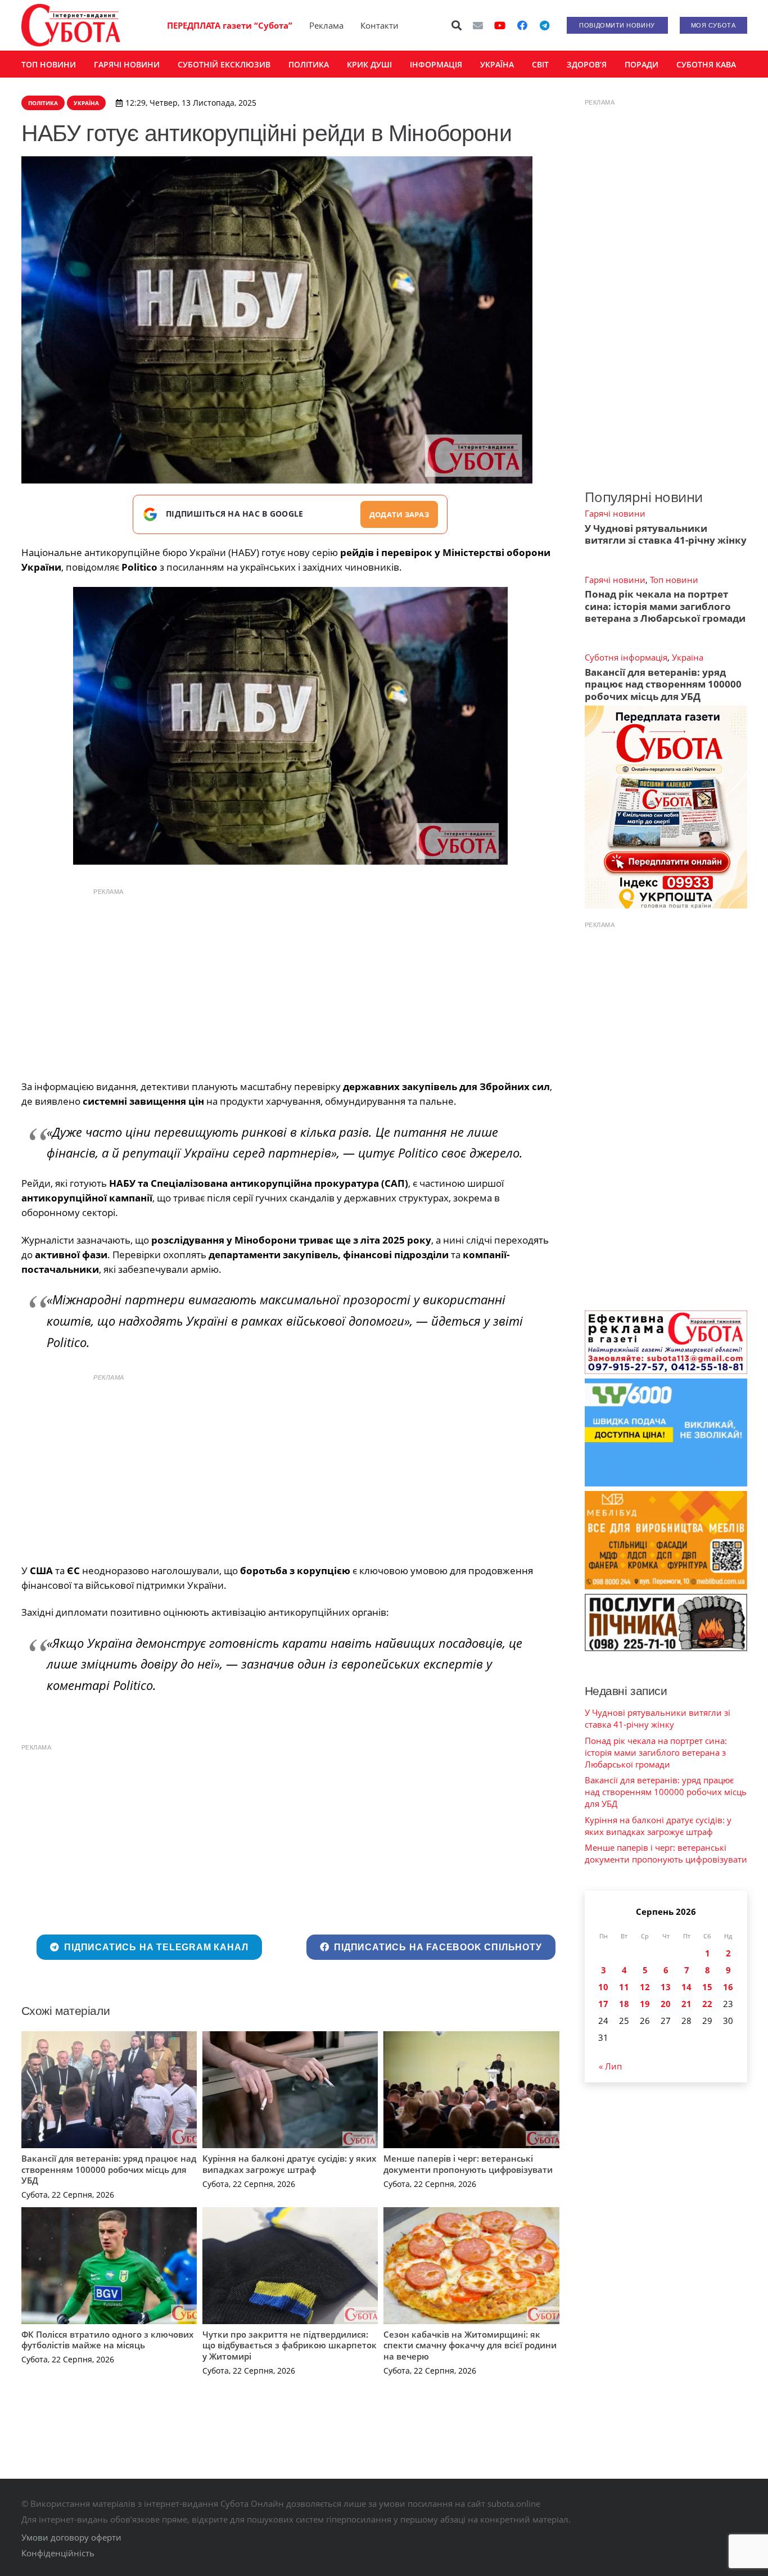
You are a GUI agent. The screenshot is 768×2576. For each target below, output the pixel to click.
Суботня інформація (626, 657)
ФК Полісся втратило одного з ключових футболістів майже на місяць (107, 2340)
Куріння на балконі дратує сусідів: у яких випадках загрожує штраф (289, 2164)
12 (645, 1987)
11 (624, 1987)
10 (603, 1987)
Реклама (326, 25)
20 (666, 2004)
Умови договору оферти (71, 2537)
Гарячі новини (615, 513)
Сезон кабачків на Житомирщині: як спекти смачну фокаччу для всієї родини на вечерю (470, 2345)
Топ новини (674, 580)
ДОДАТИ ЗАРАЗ (399, 514)
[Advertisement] (290, 981)
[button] (457, 25)
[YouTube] (500, 25)
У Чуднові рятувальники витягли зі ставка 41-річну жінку (666, 534)
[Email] (478, 25)
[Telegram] (545, 25)
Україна (688, 657)
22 (707, 2004)
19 (645, 2004)
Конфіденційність (58, 2553)
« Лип (610, 2066)
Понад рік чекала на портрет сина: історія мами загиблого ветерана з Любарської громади (665, 606)
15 (707, 1987)
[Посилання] (71, 25)
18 (624, 2004)
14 (686, 1987)
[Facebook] (522, 25)
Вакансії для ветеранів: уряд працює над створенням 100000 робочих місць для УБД (109, 2169)
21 (686, 2004)
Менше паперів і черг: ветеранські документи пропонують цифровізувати (468, 2164)
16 (728, 1987)
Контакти (380, 25)
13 (666, 1987)
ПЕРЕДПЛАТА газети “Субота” (230, 25)
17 (603, 2004)
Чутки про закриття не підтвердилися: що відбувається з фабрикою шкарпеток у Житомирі (290, 2345)
